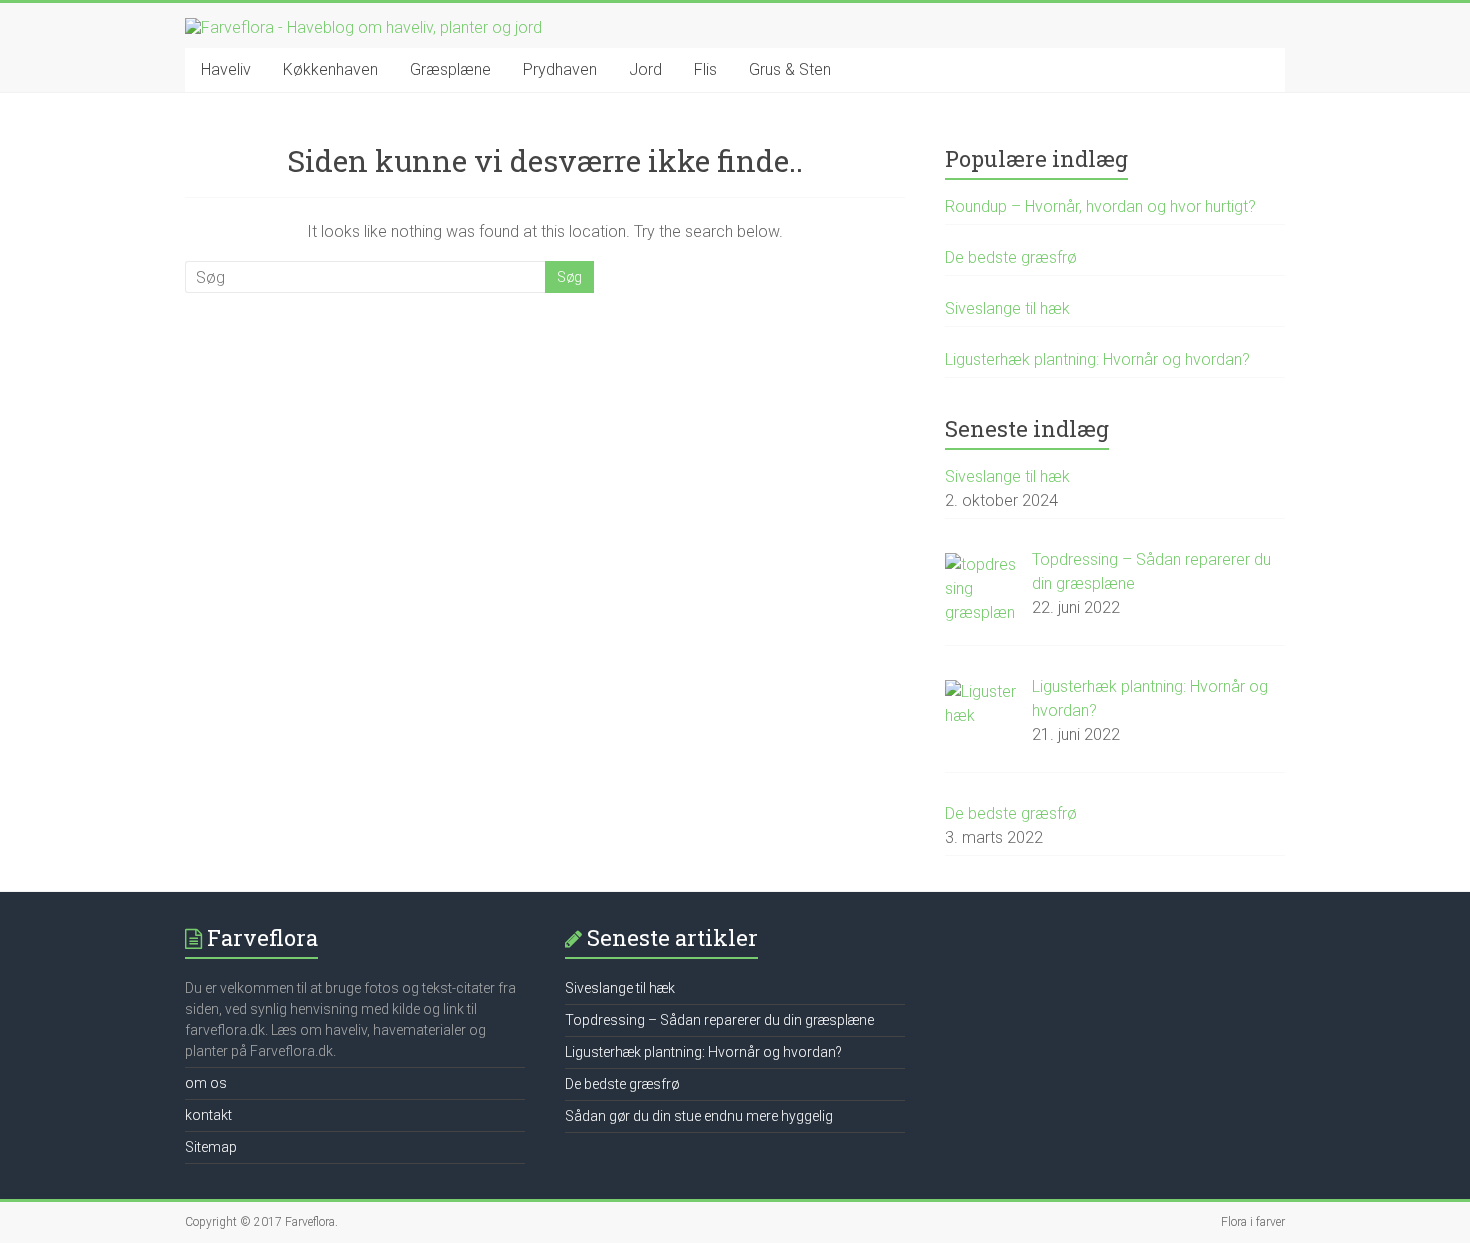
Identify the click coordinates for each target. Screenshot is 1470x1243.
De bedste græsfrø (1011, 257)
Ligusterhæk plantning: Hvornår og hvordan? (1097, 359)
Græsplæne (450, 69)
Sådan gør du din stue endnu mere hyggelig (699, 1116)
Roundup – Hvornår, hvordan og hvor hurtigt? (1100, 206)
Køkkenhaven (330, 69)
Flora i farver (1253, 1222)
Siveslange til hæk (1007, 308)
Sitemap (211, 1147)
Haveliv (226, 69)
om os (206, 1083)
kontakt (208, 1115)
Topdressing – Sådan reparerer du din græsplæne (719, 1020)
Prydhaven (560, 69)
